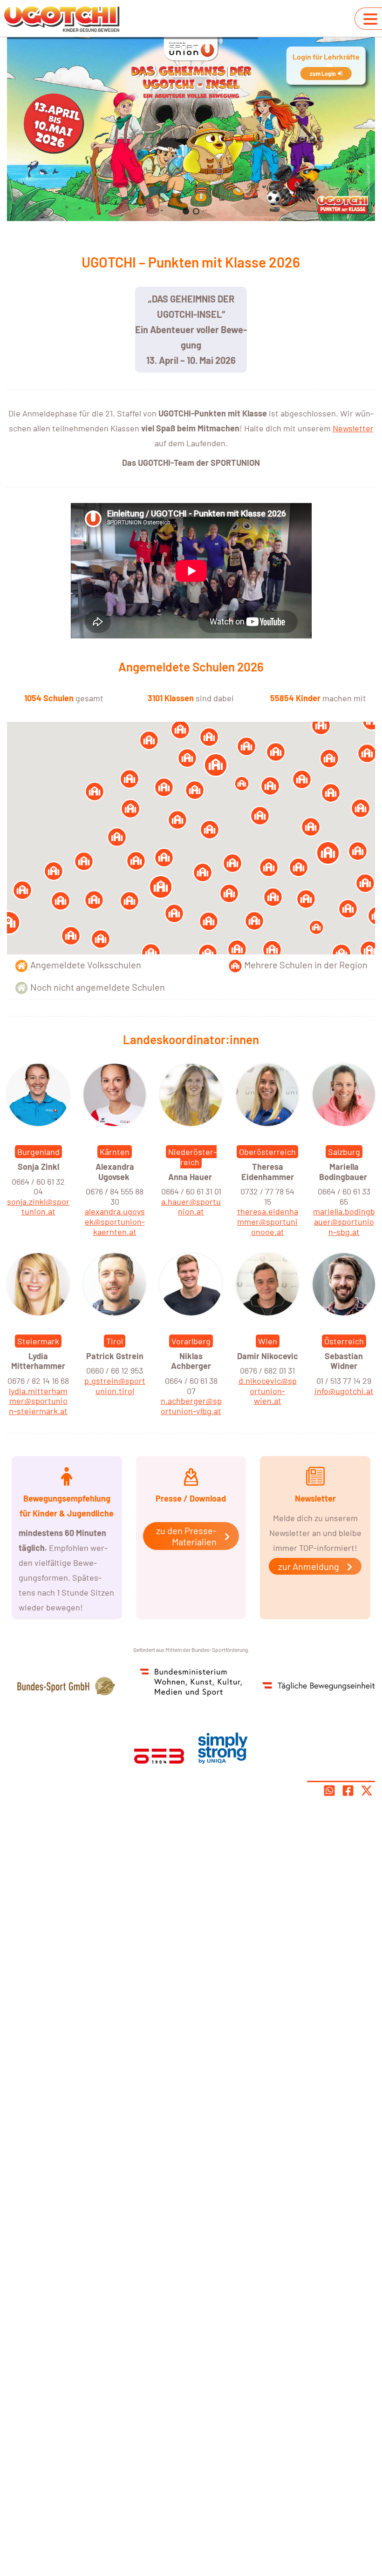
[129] (316, 927)
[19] (95, 792)
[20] (311, 827)
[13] (136, 861)
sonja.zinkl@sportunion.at (38, 1207)
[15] (180, 730)
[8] (216, 765)
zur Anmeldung (309, 1566)
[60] (329, 758)
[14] (203, 872)
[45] (361, 808)
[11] (269, 867)
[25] (367, 753)
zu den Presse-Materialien (186, 1536)
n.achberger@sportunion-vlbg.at (191, 1406)
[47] (358, 851)
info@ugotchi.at (344, 1391)
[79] (117, 837)
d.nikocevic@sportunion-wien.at (268, 1391)
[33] (272, 950)
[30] (208, 953)
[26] (246, 746)
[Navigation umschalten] (370, 19)
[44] (341, 953)
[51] (22, 890)
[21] (174, 913)
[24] (237, 949)
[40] (270, 786)
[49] (130, 809)
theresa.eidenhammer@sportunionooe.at (268, 1221)
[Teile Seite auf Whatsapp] (329, 1791)
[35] (151, 953)
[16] (209, 737)
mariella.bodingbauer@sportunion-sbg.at (344, 1221)
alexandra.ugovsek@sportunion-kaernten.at (115, 1221)
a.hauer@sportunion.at (191, 1207)
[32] (276, 752)
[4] (161, 887)
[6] (328, 853)
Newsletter (353, 428)
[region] (191, 129)
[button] (186, 211)
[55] (331, 793)
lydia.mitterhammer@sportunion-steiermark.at (38, 1401)
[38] (210, 830)
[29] (321, 725)
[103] (242, 784)
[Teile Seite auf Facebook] (348, 1791)
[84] (195, 790)
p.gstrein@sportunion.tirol (115, 1386)
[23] (101, 939)
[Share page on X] (367, 1791)
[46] (130, 779)
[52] (260, 816)
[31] (369, 950)
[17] (273, 897)
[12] (71, 936)
